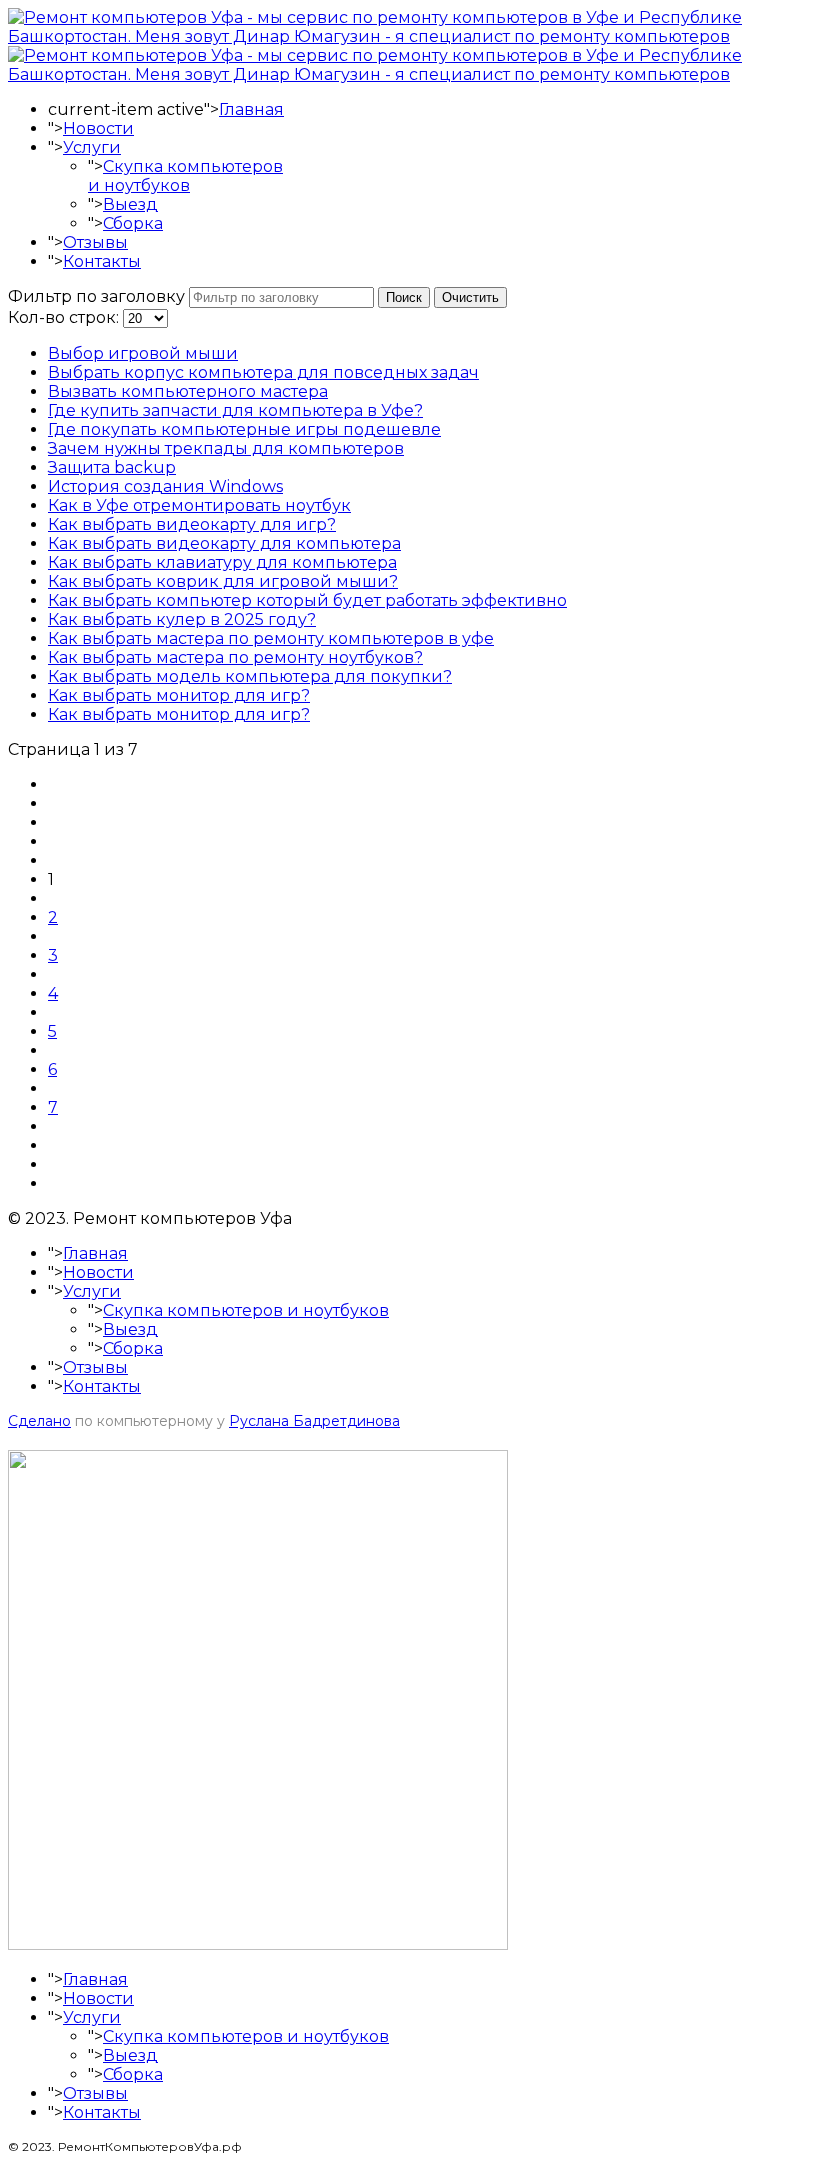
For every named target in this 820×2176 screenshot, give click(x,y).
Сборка (133, 223)
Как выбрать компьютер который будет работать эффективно (307, 600)
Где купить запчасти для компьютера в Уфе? (235, 410)
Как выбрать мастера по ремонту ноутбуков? (235, 657)
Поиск (404, 297)
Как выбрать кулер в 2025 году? (182, 619)
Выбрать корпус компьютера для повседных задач (263, 372)
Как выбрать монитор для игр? (179, 695)
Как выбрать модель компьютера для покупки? (250, 676)
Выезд (130, 204)
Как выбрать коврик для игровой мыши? (223, 581)
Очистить (470, 297)
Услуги (92, 147)
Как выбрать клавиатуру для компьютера (222, 562)
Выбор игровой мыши (143, 353)
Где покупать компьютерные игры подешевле (244, 429)
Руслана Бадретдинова (314, 1421)
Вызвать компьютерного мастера (188, 391)
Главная (251, 109)
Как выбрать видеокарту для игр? (192, 524)
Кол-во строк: (65, 317)
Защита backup (112, 467)
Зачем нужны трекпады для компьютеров (226, 448)
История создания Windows (165, 486)
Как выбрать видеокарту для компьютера (224, 543)
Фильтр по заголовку (98, 296)
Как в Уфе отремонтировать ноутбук (199, 505)
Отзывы (95, 242)
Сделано (39, 1421)
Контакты (102, 261)
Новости (98, 128)
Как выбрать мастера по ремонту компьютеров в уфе (271, 638)
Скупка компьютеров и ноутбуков (185, 176)
